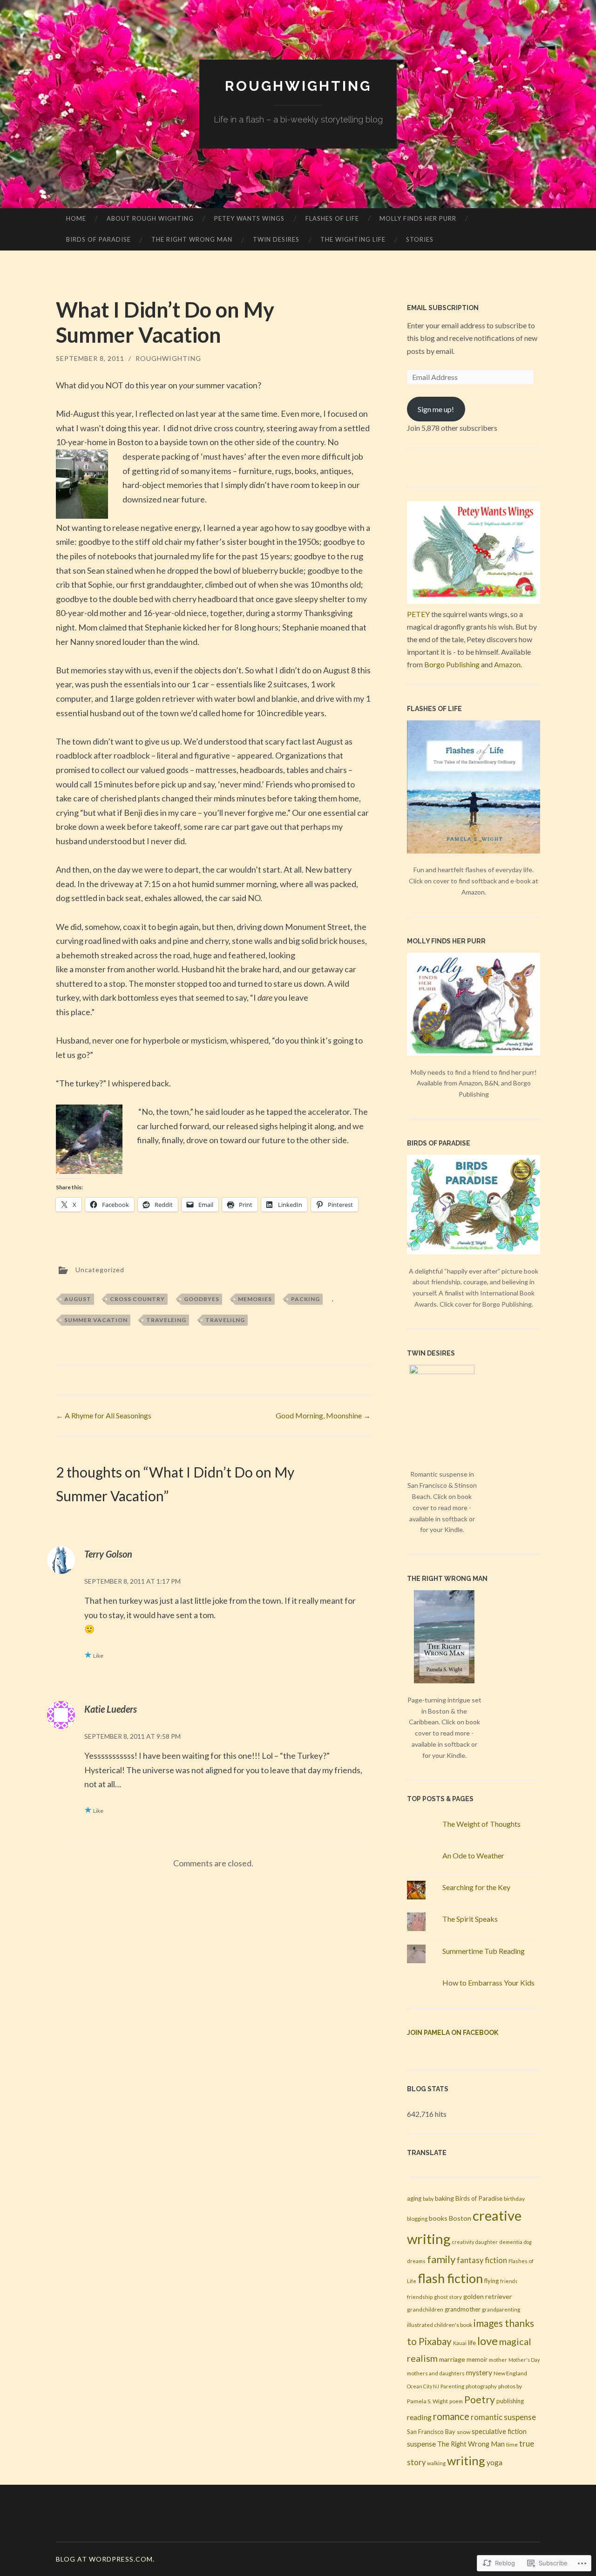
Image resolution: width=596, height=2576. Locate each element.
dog (528, 2242)
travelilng (225, 1320)
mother (498, 2360)
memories (255, 1299)
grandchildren (425, 2309)
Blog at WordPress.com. (105, 2559)
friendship (420, 2297)
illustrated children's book (440, 2325)
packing (305, 1299)
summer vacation (96, 1320)
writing (466, 2461)
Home (76, 218)
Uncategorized (100, 1270)
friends (509, 2281)
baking (444, 2198)
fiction (496, 2260)
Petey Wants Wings (249, 218)
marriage (452, 2359)
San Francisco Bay (431, 2432)
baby (428, 2199)
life (472, 2343)
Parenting (452, 2386)
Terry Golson (108, 1554)
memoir (477, 2359)
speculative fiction (499, 2431)
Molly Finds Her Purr (418, 218)
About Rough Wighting (150, 218)
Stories (420, 239)
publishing (510, 2401)
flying (491, 2281)
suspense (421, 2444)
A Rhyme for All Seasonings (104, 1415)
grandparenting (501, 2309)
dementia (511, 2242)
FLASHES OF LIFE (332, 218)
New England (510, 2373)
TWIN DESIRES (276, 239)
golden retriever (488, 2296)
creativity (463, 2242)
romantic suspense (503, 2417)
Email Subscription (443, 308)
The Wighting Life (353, 239)
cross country (137, 1299)
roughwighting (298, 86)
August (78, 1299)
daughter (487, 2242)
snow (464, 2432)
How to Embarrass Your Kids (488, 1983)
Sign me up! (436, 409)
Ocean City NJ (423, 2386)
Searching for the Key (476, 1887)
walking (436, 2463)
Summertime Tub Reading (484, 1951)
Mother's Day (524, 2360)
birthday (514, 2199)
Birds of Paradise (98, 239)
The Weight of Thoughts (481, 1824)
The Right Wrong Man (471, 2444)
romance (451, 2416)
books (438, 2218)
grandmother (463, 2309)
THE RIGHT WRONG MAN (192, 239)
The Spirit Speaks (470, 1919)
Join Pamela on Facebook (453, 2033)
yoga (494, 2462)
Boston (460, 2218)
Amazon (507, 664)
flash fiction (450, 2278)
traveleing (166, 1320)
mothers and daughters (436, 2373)
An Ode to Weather (473, 1855)
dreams (416, 2261)
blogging (417, 2219)
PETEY (418, 614)
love (488, 2341)
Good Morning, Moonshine (323, 1415)
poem (456, 2401)
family (441, 2259)
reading (419, 2417)
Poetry (480, 2400)
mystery (479, 2373)
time (512, 2444)
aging (414, 2198)
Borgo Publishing (452, 664)
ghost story (448, 2297)
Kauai (460, 2343)
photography (481, 2386)
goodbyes (202, 1299)
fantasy (470, 2260)
